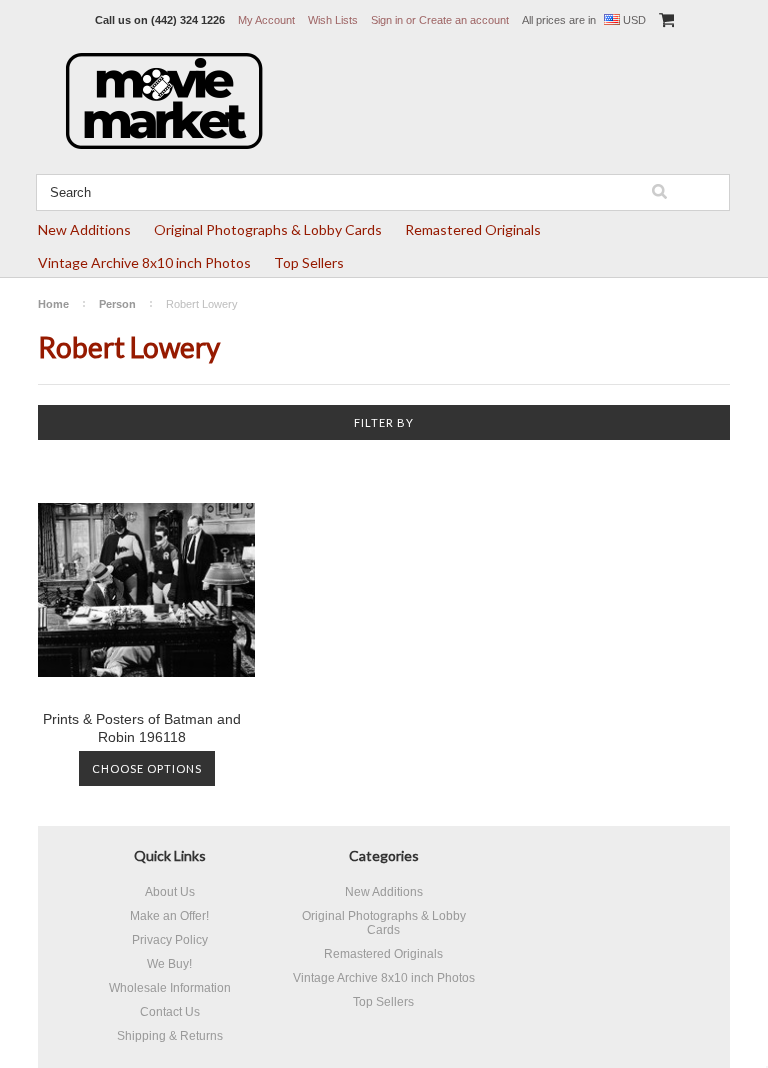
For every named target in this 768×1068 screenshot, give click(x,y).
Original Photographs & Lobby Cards (268, 229)
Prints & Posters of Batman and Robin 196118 (142, 728)
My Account (266, 20)
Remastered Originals (473, 229)
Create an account (464, 20)
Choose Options (147, 768)
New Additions (84, 229)
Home (53, 304)
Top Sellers (309, 262)
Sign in (387, 20)
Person (117, 304)
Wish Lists (333, 20)
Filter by (384, 422)
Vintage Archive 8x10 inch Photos (144, 262)
